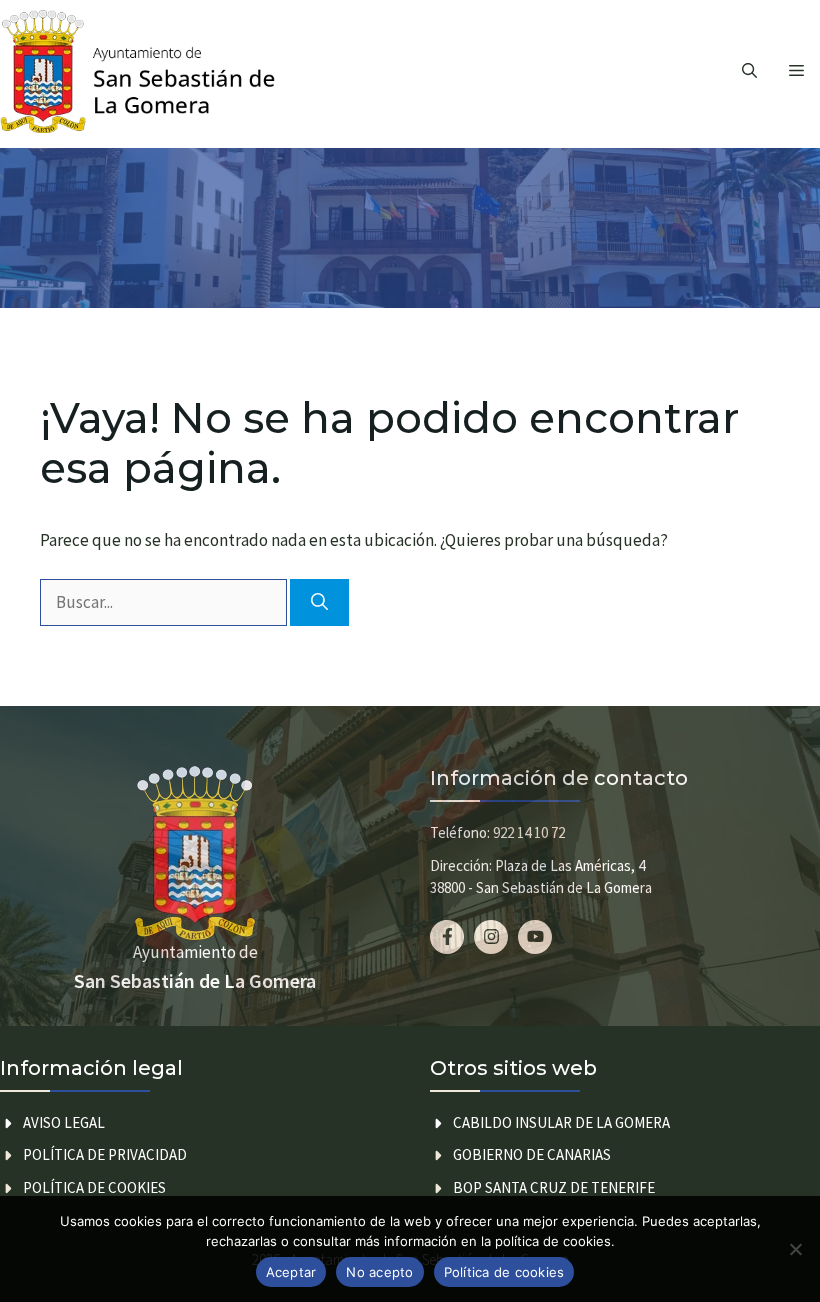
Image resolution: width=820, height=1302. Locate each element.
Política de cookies (94, 1187)
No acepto (379, 1272)
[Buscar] (319, 603)
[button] (749, 71)
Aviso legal (64, 1122)
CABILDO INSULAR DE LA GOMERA (561, 1122)
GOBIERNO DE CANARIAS (532, 1154)
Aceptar (291, 1272)
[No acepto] (795, 1249)
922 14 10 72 (529, 832)
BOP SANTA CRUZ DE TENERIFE (554, 1187)
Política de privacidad (105, 1154)
